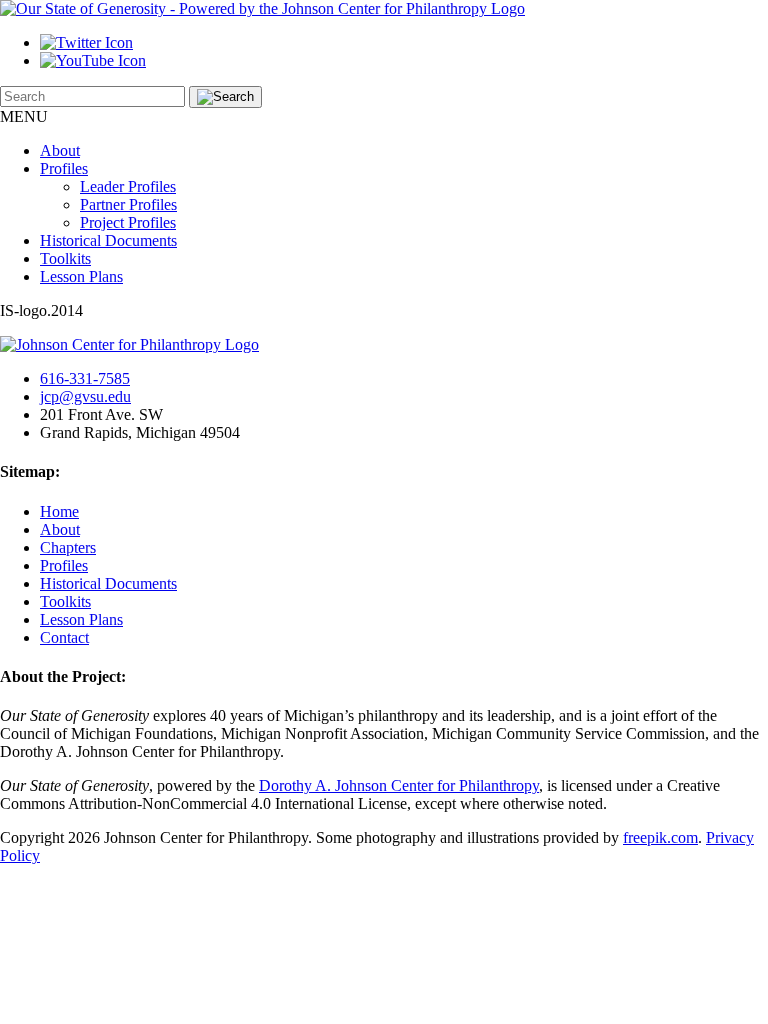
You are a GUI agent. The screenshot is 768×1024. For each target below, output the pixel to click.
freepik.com (660, 837)
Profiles (64, 168)
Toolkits (65, 258)
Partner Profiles (128, 204)
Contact (64, 637)
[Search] (225, 97)
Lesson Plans (81, 276)
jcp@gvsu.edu (85, 396)
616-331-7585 (85, 378)
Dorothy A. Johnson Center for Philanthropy (399, 785)
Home (59, 511)
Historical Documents (108, 240)
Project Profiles (128, 222)
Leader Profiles (128, 186)
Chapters (68, 547)
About (60, 150)
